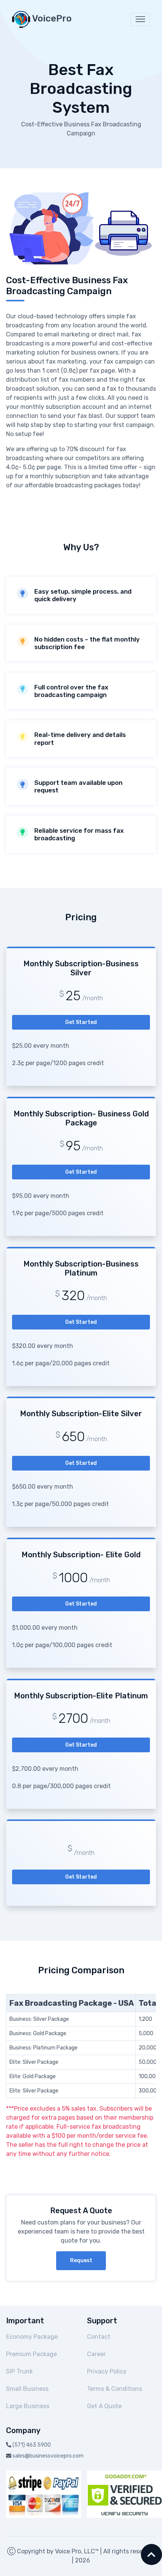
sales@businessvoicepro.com (48, 2456)
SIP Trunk (19, 2371)
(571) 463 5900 (32, 2445)
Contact (99, 2337)
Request (81, 2261)
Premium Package (31, 2354)
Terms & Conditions (115, 2389)
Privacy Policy (107, 2371)
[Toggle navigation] (140, 19)
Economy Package (32, 2337)
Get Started (81, 1022)
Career (96, 2354)
